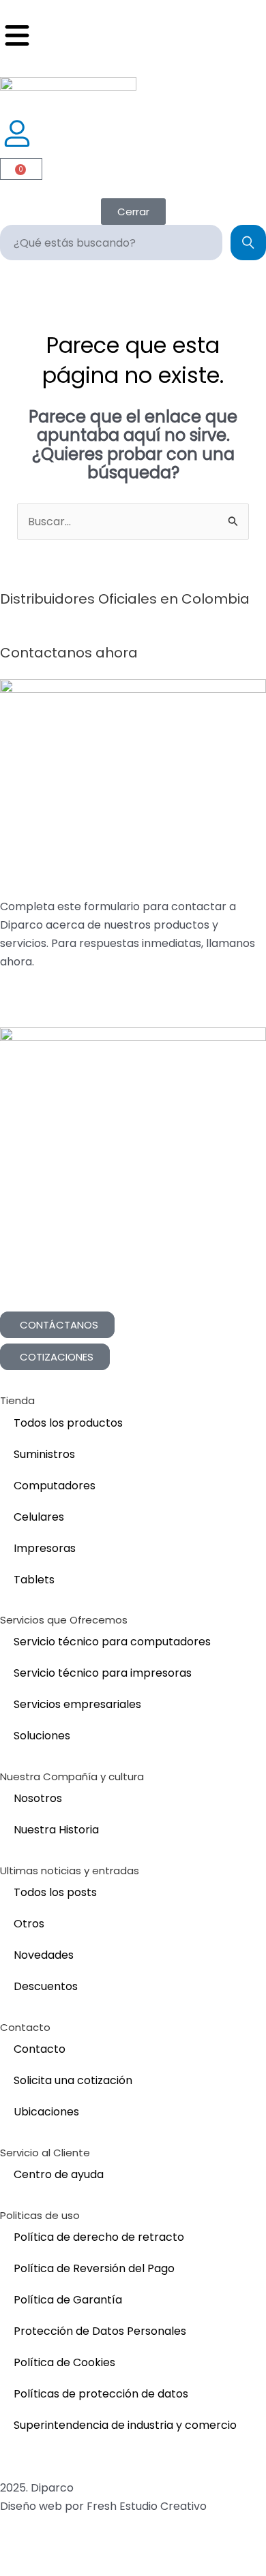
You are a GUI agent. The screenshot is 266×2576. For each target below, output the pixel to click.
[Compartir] (87, 2547)
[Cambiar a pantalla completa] (52, 2547)
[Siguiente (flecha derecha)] (52, 2568)
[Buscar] (248, 243)
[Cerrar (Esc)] (123, 2547)
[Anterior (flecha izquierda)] (16, 2568)
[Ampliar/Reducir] (16, 2547)
